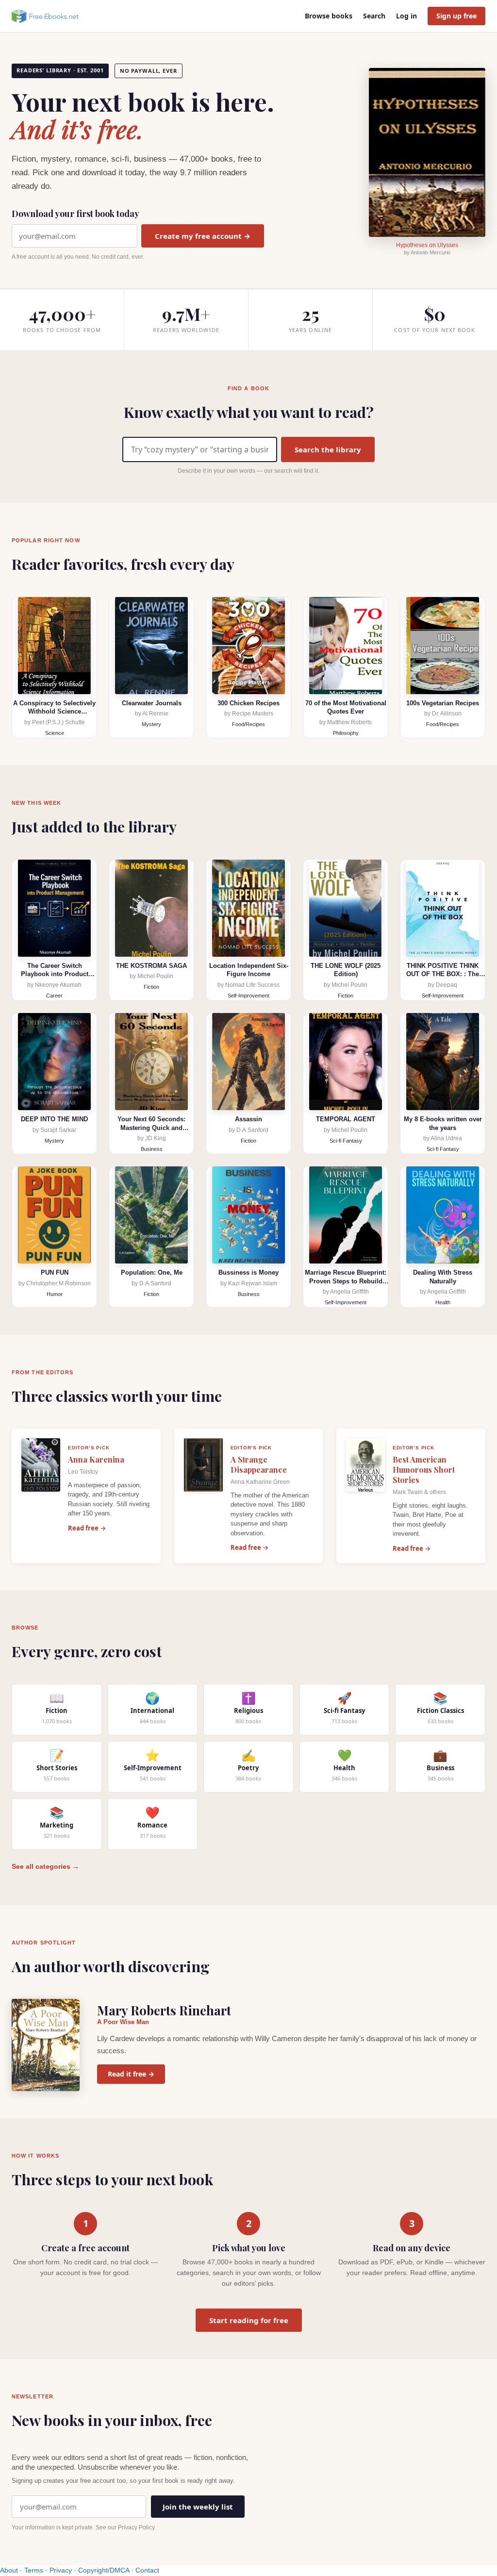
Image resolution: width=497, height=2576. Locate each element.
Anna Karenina (96, 1459)
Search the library (328, 449)
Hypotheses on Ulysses (427, 245)
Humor (55, 1294)
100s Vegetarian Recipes (443, 703)
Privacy (61, 2570)
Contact (147, 2570)
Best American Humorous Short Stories (424, 1470)
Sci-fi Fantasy (346, 1141)
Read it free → (131, 2074)
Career (54, 996)
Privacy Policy (136, 2527)
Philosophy (346, 733)
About (9, 2570)
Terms (34, 2570)
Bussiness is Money (248, 1272)
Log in (406, 16)
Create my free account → (203, 236)
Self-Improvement (248, 996)
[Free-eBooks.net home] (53, 16)
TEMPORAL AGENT (346, 1119)
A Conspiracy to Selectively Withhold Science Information (54, 712)
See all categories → (45, 1866)
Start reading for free (249, 2320)
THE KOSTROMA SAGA (151, 966)
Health (443, 1302)
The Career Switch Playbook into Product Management (55, 974)
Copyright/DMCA (104, 2570)
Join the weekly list (198, 2507)
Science (55, 733)
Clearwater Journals (152, 703)
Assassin (248, 1119)
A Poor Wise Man (123, 2022)
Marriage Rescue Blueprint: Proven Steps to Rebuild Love (346, 1281)
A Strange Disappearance (259, 1464)
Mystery (151, 724)
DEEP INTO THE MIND (54, 1119)
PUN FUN (55, 1272)
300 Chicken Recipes (248, 703)
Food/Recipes (248, 724)
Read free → (87, 1528)
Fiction (151, 987)
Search (374, 16)
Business (152, 1149)
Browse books (329, 16)
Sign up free (456, 16)
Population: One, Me (152, 1272)
